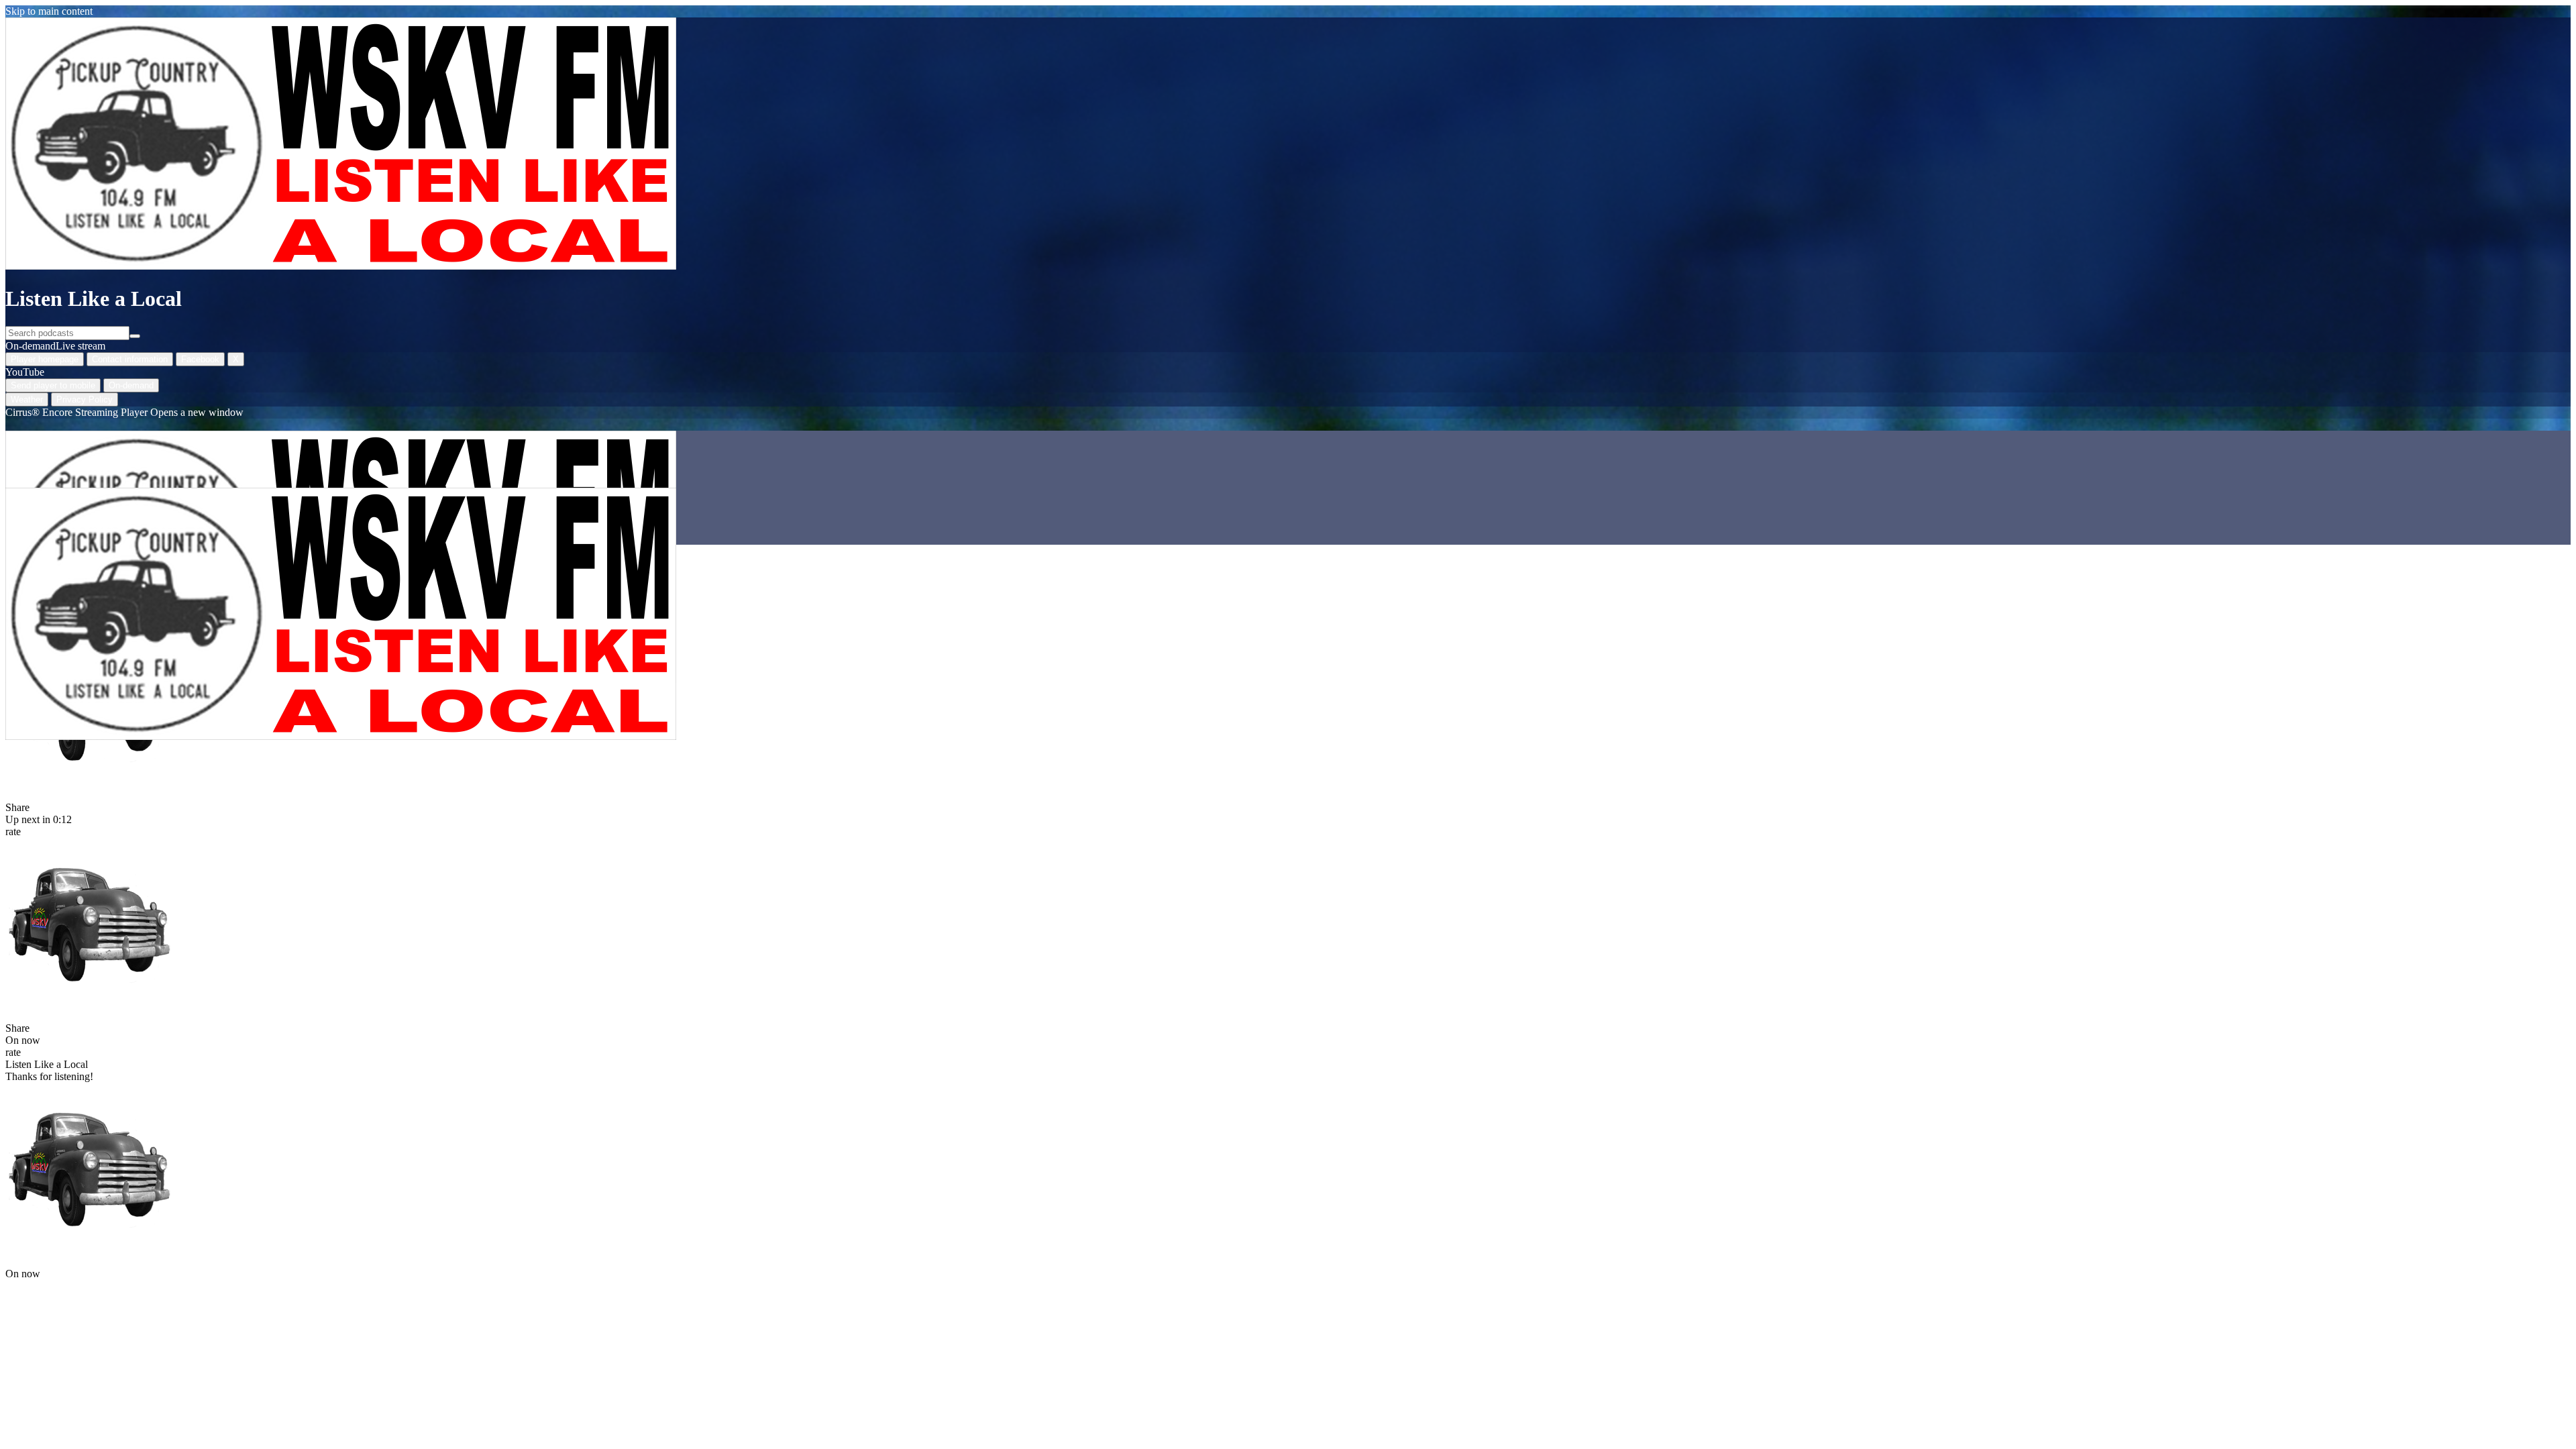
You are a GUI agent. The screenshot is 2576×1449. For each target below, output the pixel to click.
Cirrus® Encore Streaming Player (124, 412)
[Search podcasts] (135, 336)
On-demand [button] (31, 346)
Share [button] (17, 807)
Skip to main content (49, 11)
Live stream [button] (80, 346)
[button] (89, 922)
